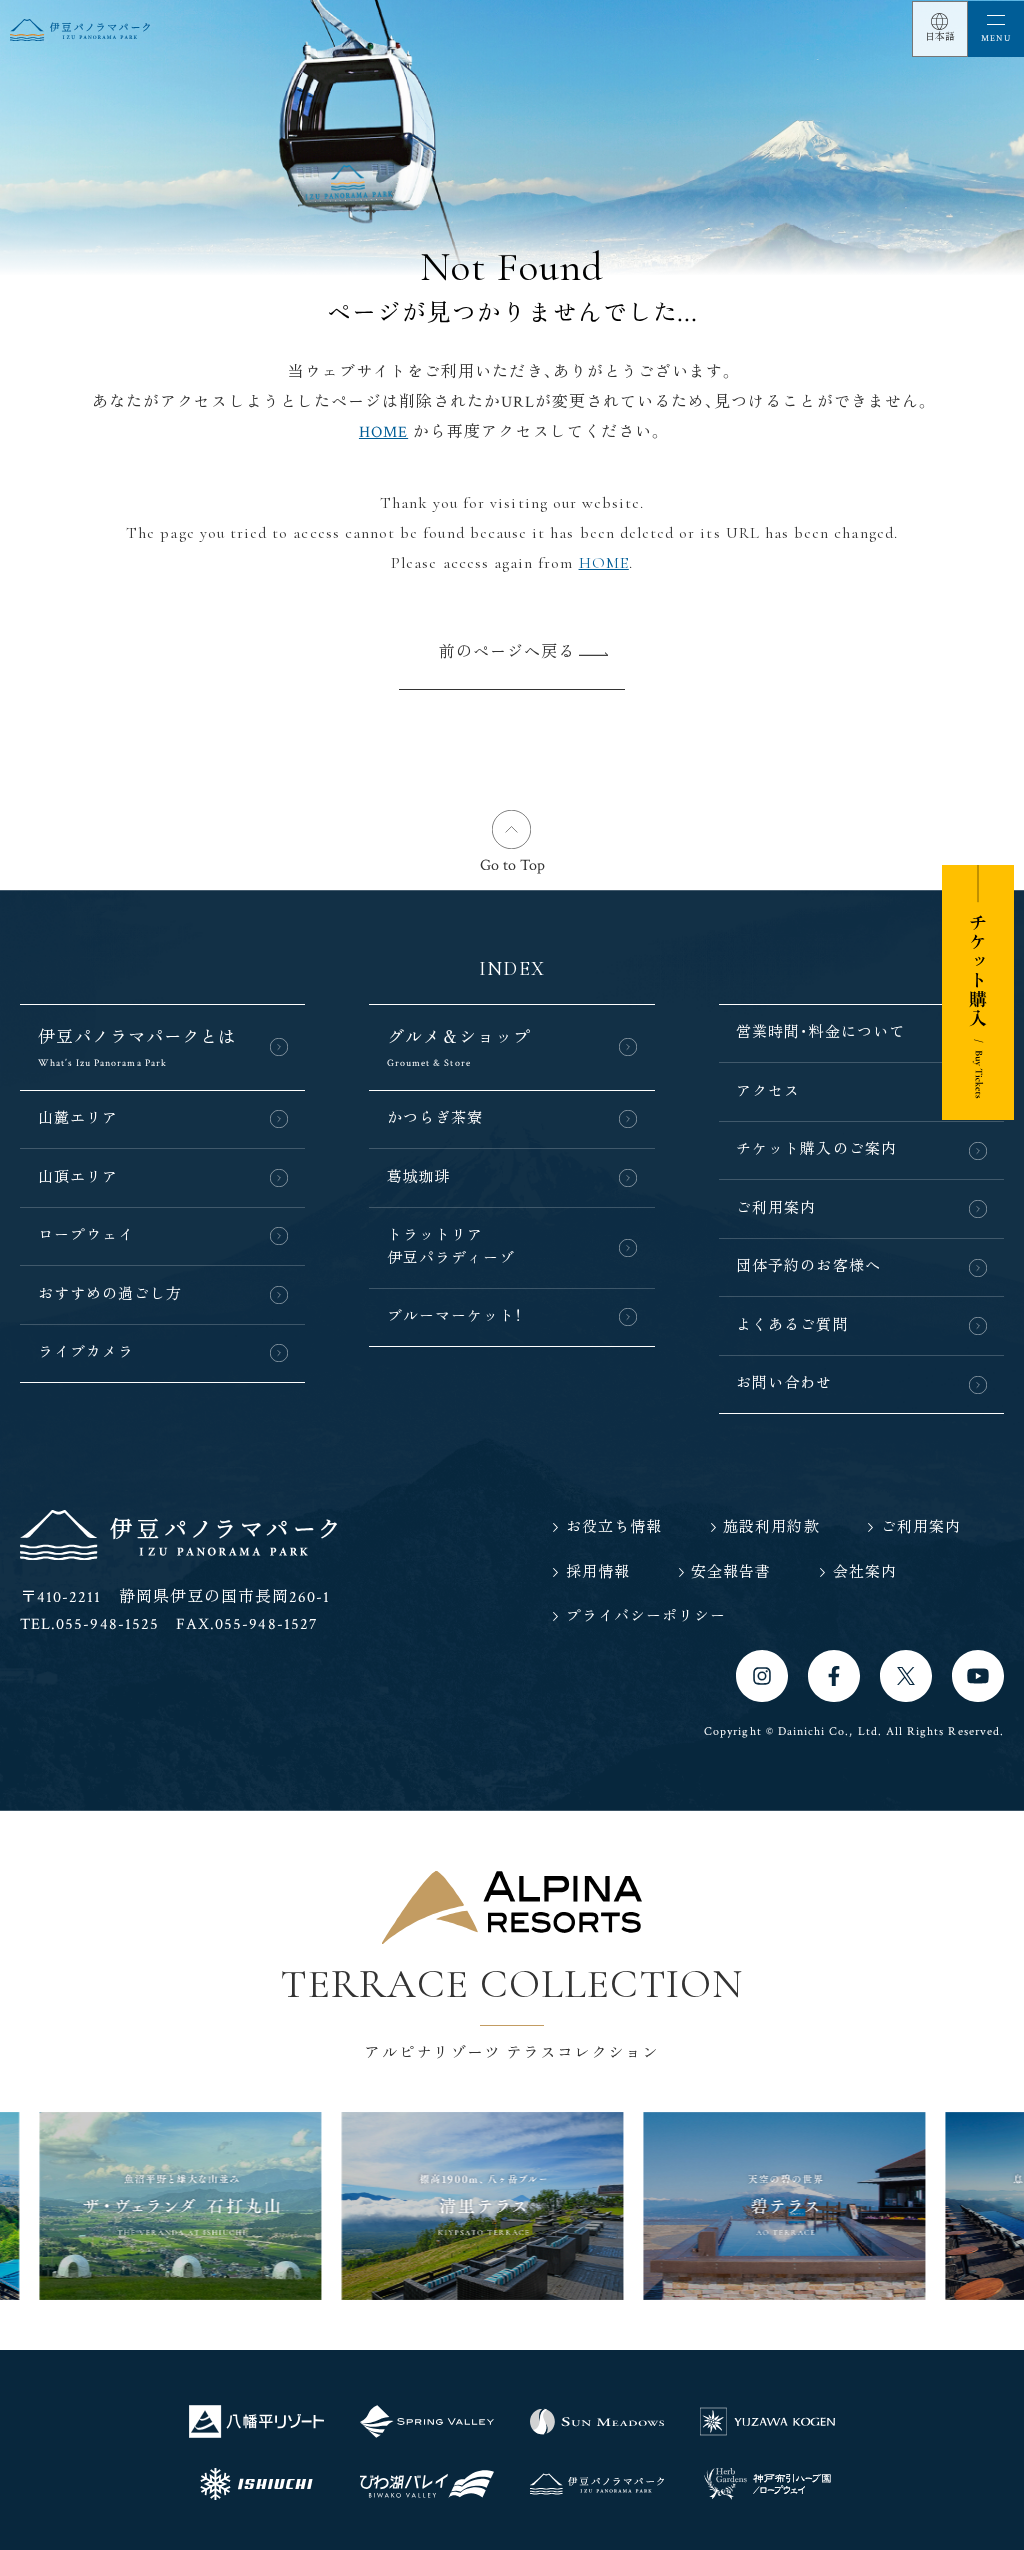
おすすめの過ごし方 (110, 1294)
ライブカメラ (86, 1352)
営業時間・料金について (820, 1032)
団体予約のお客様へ (808, 1266)
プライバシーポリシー (646, 1616)
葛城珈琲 (419, 1177)
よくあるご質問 (792, 1325)
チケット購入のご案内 (816, 1149)
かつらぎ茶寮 (435, 1118)
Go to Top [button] (512, 865)
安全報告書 (731, 1572)
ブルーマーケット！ (455, 1316)
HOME (383, 432)
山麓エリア (78, 1118)
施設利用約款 (771, 1527)
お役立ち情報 (614, 1527)
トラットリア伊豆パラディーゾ (451, 1247)
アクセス (768, 1091)
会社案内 (865, 1572)
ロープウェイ (86, 1235)
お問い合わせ (784, 1383)
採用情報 (598, 1572)
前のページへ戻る (507, 652)
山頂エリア (78, 1177)
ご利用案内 (776, 1208)
